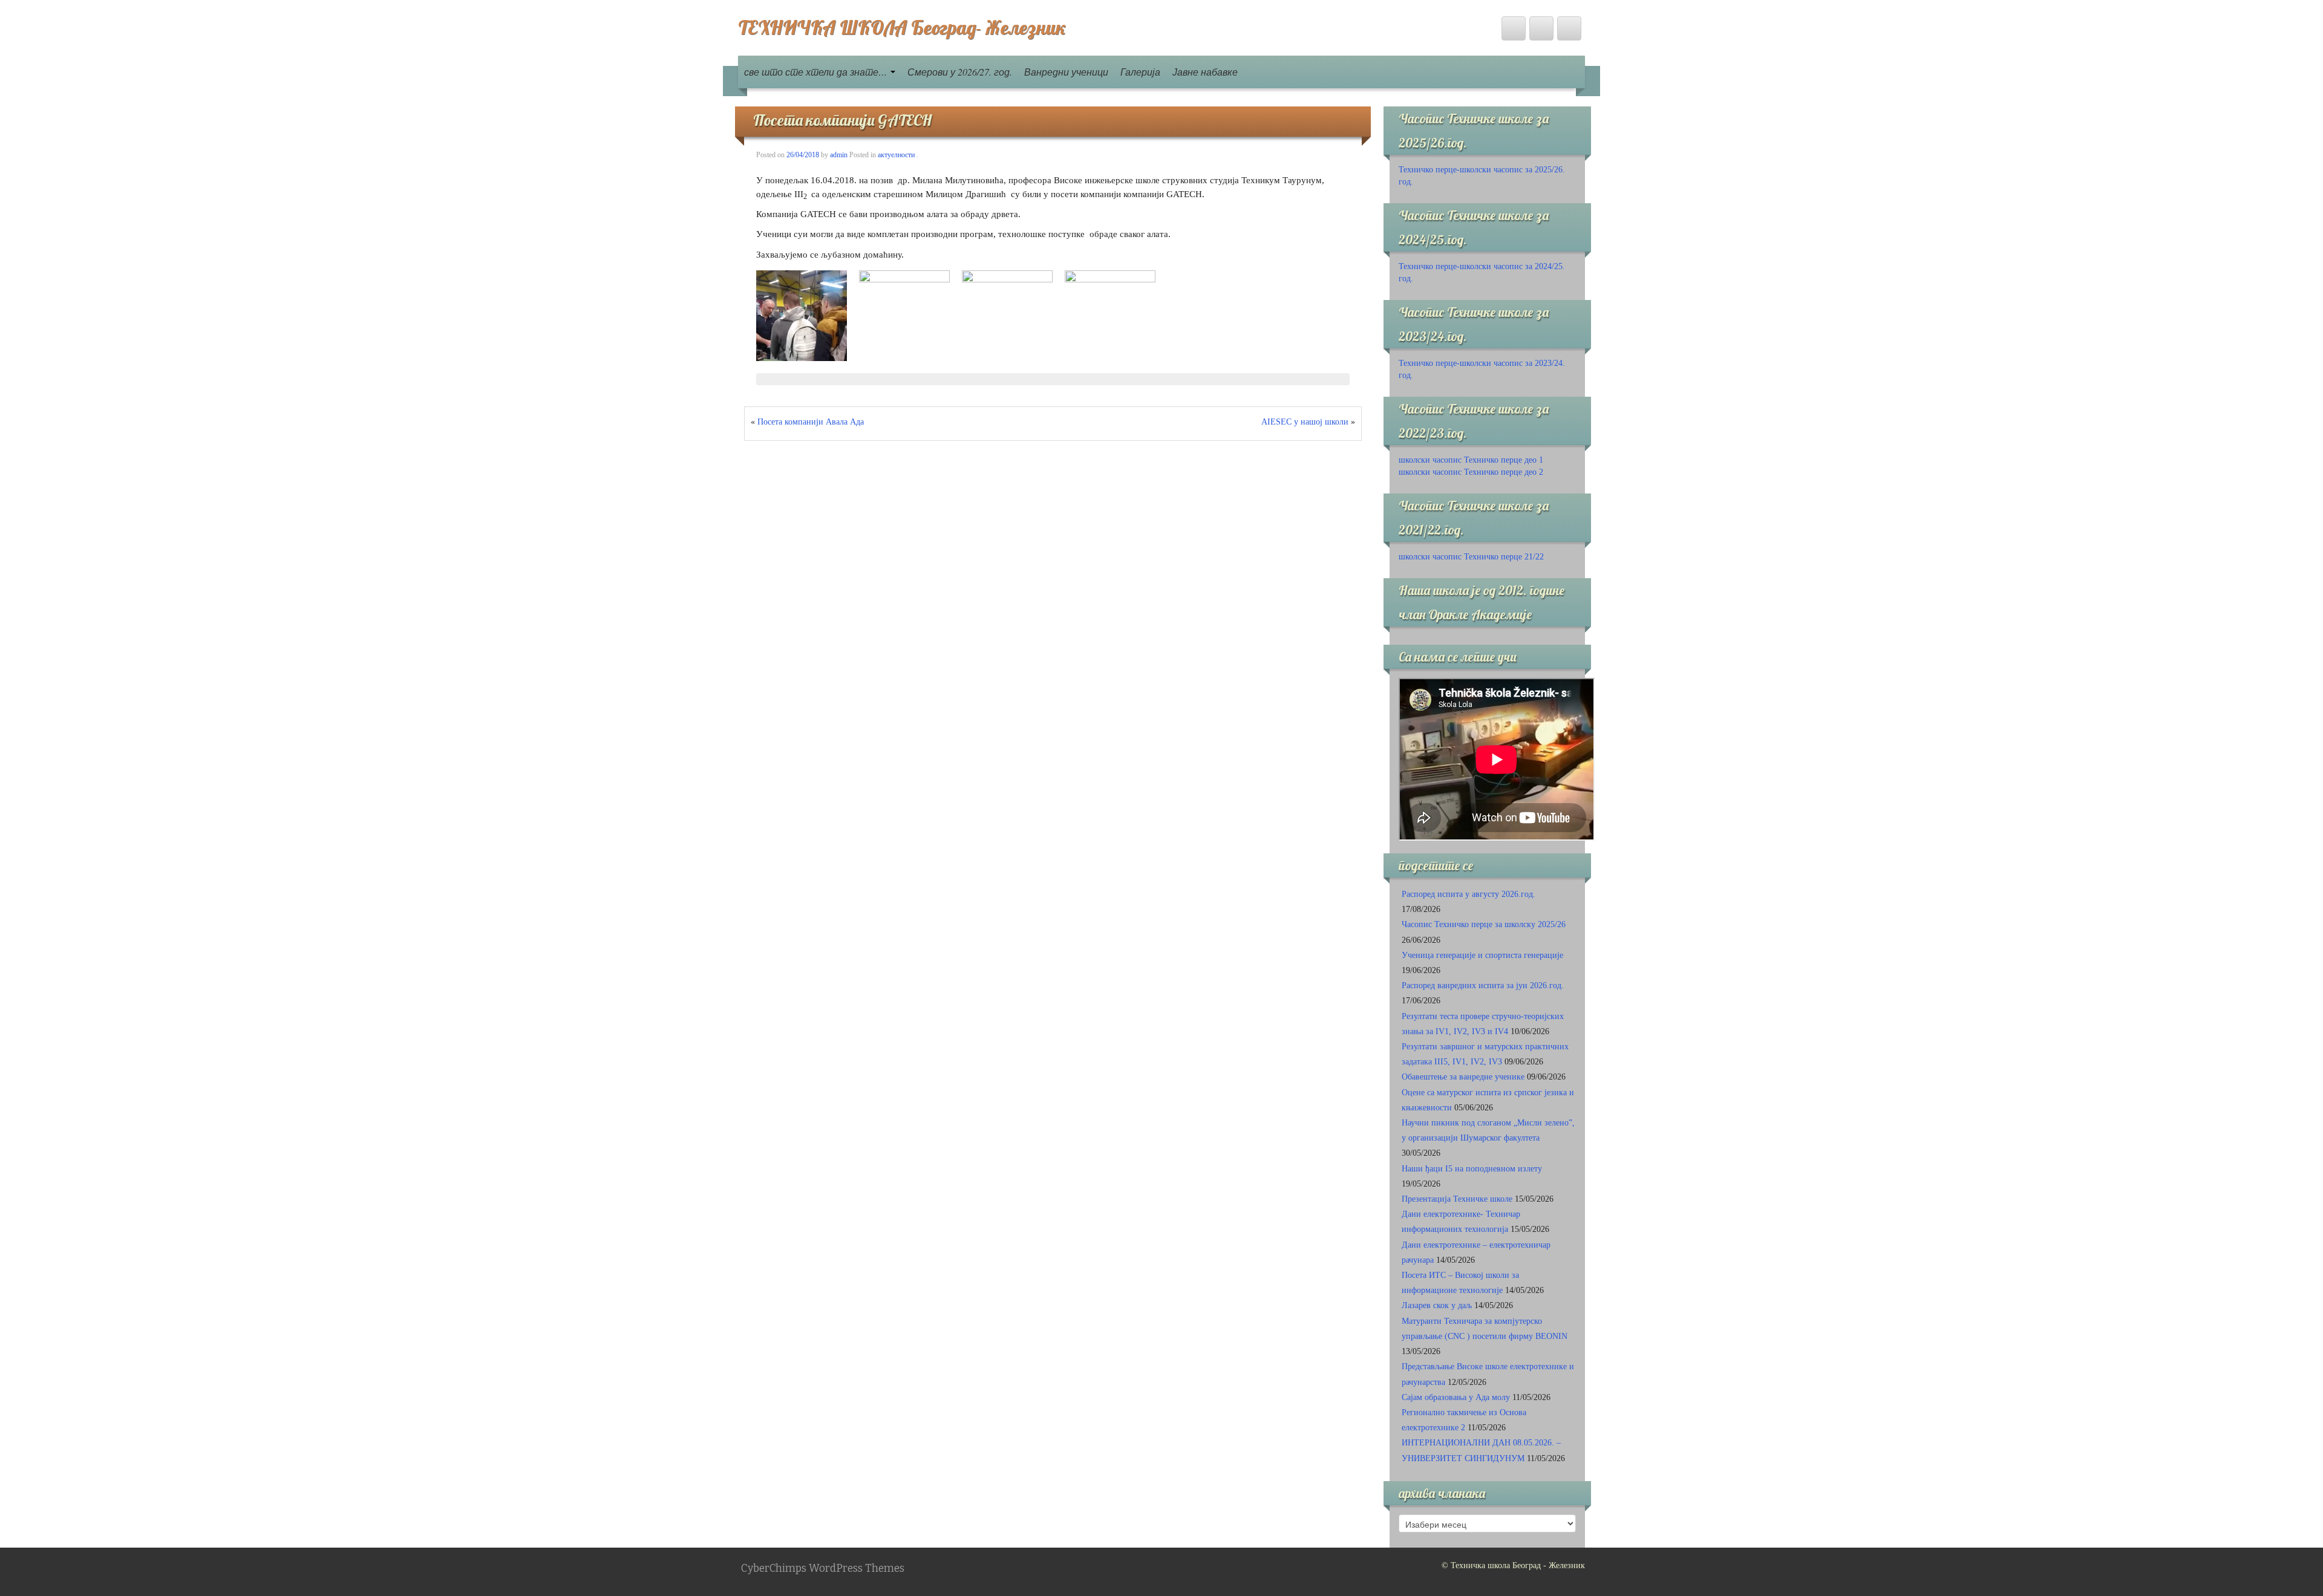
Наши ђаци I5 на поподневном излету (1472, 1169)
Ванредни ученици (1066, 72)
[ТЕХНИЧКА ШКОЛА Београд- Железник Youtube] (1541, 28)
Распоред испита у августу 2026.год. (1469, 894)
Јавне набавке (1205, 72)
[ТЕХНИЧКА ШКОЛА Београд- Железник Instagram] (1569, 28)
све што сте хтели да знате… (817, 72)
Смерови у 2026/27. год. (960, 72)
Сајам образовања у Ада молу (1456, 1397)
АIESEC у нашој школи (1305, 422)
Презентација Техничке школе (1457, 1199)
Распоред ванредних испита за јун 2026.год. (1483, 985)
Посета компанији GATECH (842, 120)
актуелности (896, 155)
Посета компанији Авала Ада (811, 422)
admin (839, 155)
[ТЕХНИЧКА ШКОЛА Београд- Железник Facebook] (1514, 28)
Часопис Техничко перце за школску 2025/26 (1484, 924)
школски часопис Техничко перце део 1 (1471, 460)
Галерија (1140, 72)
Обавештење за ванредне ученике (1463, 1077)
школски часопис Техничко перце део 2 (1471, 472)
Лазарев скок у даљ (1437, 1305)
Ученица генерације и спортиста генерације (1482, 955)
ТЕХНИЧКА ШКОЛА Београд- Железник (902, 27)
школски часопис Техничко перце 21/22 (1471, 557)
